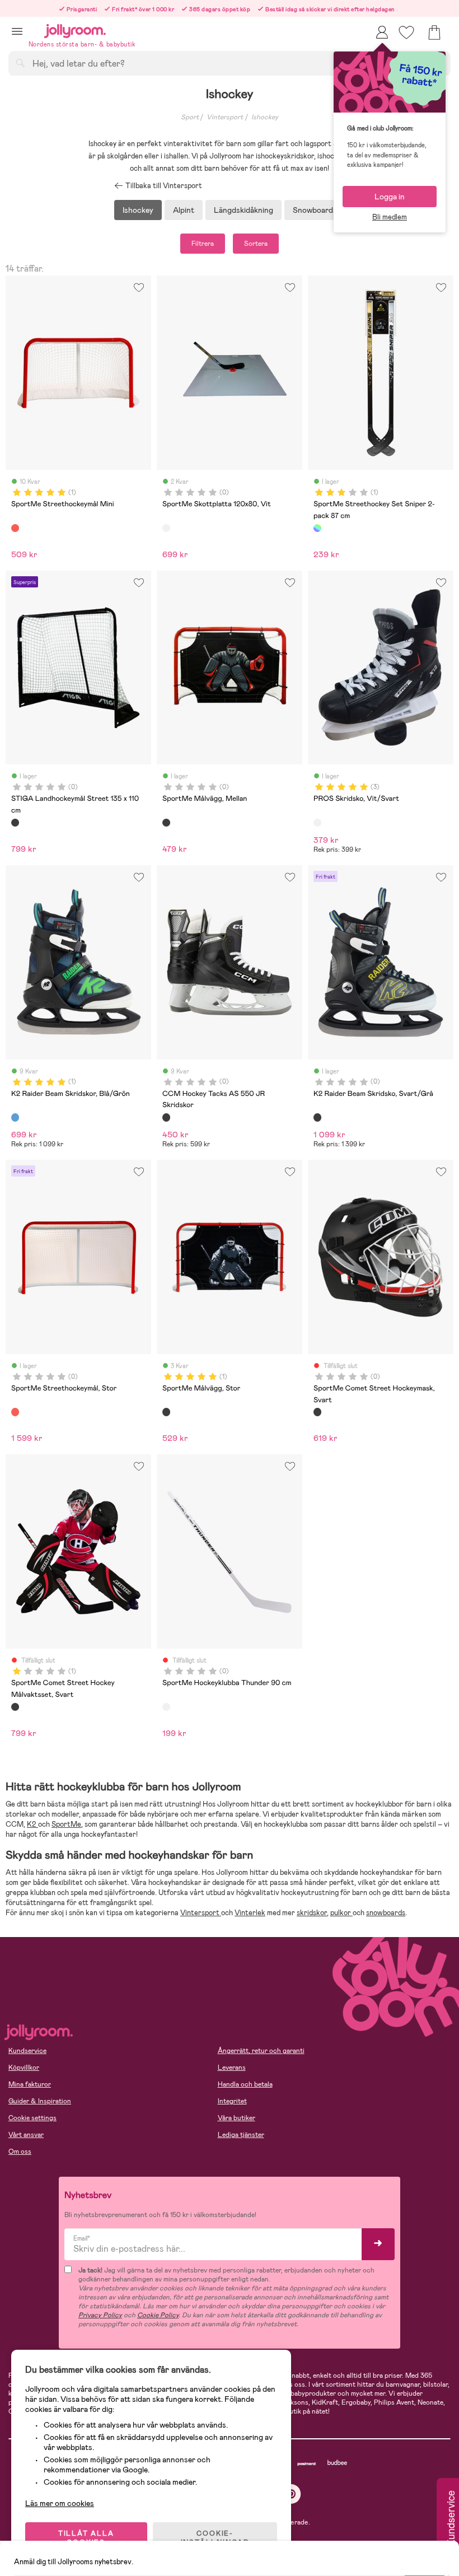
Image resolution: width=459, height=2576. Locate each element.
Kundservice (27, 2051)
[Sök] (20, 63)
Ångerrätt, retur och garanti (261, 2051)
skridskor (312, 1913)
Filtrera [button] (203, 244)
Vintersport (225, 117)
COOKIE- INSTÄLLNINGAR (215, 2538)
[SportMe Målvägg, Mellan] (166, 823)
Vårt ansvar (26, 2135)
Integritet (232, 2101)
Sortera (256, 244)
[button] (17, 31)
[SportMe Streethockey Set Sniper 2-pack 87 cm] (317, 528)
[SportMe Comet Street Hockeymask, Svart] (317, 1412)
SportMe (66, 1824)
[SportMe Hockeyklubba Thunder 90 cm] (166, 1707)
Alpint (184, 210)
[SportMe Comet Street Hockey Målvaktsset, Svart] (15, 1707)
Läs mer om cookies (60, 2503)
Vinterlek (250, 1913)
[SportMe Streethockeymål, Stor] (15, 1412)
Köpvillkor (24, 2068)
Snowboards (315, 210)
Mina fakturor (30, 2084)
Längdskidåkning (243, 210)
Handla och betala (245, 2084)
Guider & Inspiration (40, 2101)
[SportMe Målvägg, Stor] (166, 1412)
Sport (190, 117)
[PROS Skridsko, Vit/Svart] (317, 823)
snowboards (386, 1913)
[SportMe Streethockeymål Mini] (15, 528)
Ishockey (265, 117)
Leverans (232, 2068)
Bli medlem (390, 217)
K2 (32, 1824)
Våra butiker (236, 2118)
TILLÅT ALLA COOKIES (86, 2538)
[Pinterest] (291, 2494)
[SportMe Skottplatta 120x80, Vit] (166, 528)
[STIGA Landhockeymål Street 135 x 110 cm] (15, 823)
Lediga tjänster (241, 2135)
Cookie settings (32, 2118)
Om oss (20, 2152)
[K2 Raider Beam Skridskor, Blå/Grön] (15, 1117)
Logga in (390, 197)
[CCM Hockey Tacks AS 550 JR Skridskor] (166, 1117)
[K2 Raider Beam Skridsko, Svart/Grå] (317, 1117)
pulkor (341, 1913)
